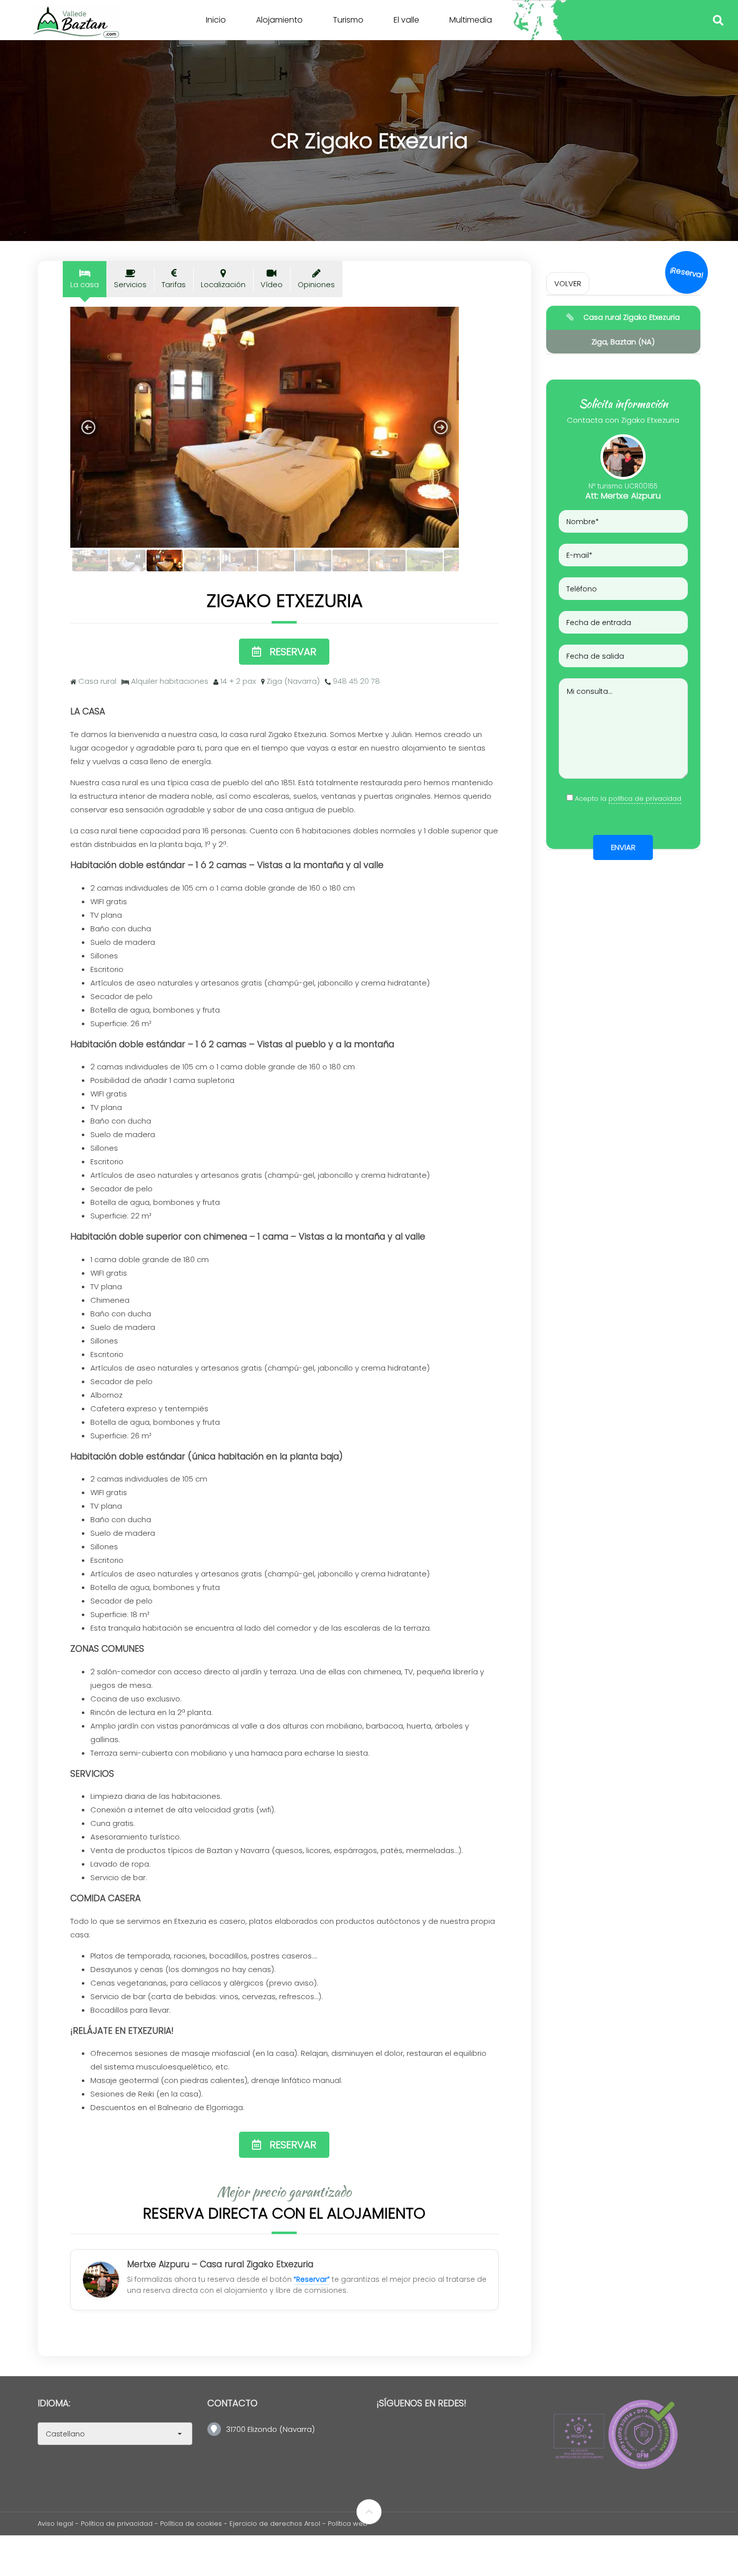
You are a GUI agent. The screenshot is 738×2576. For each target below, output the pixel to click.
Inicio (216, 20)
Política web (348, 2524)
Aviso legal (55, 2524)
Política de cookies (191, 2524)
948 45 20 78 (356, 681)
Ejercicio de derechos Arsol (276, 2524)
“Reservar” (312, 2279)
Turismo (348, 20)
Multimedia (471, 20)
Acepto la (628, 799)
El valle (406, 20)
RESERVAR (293, 652)
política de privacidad (645, 799)
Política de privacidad (117, 2524)
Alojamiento (279, 20)
